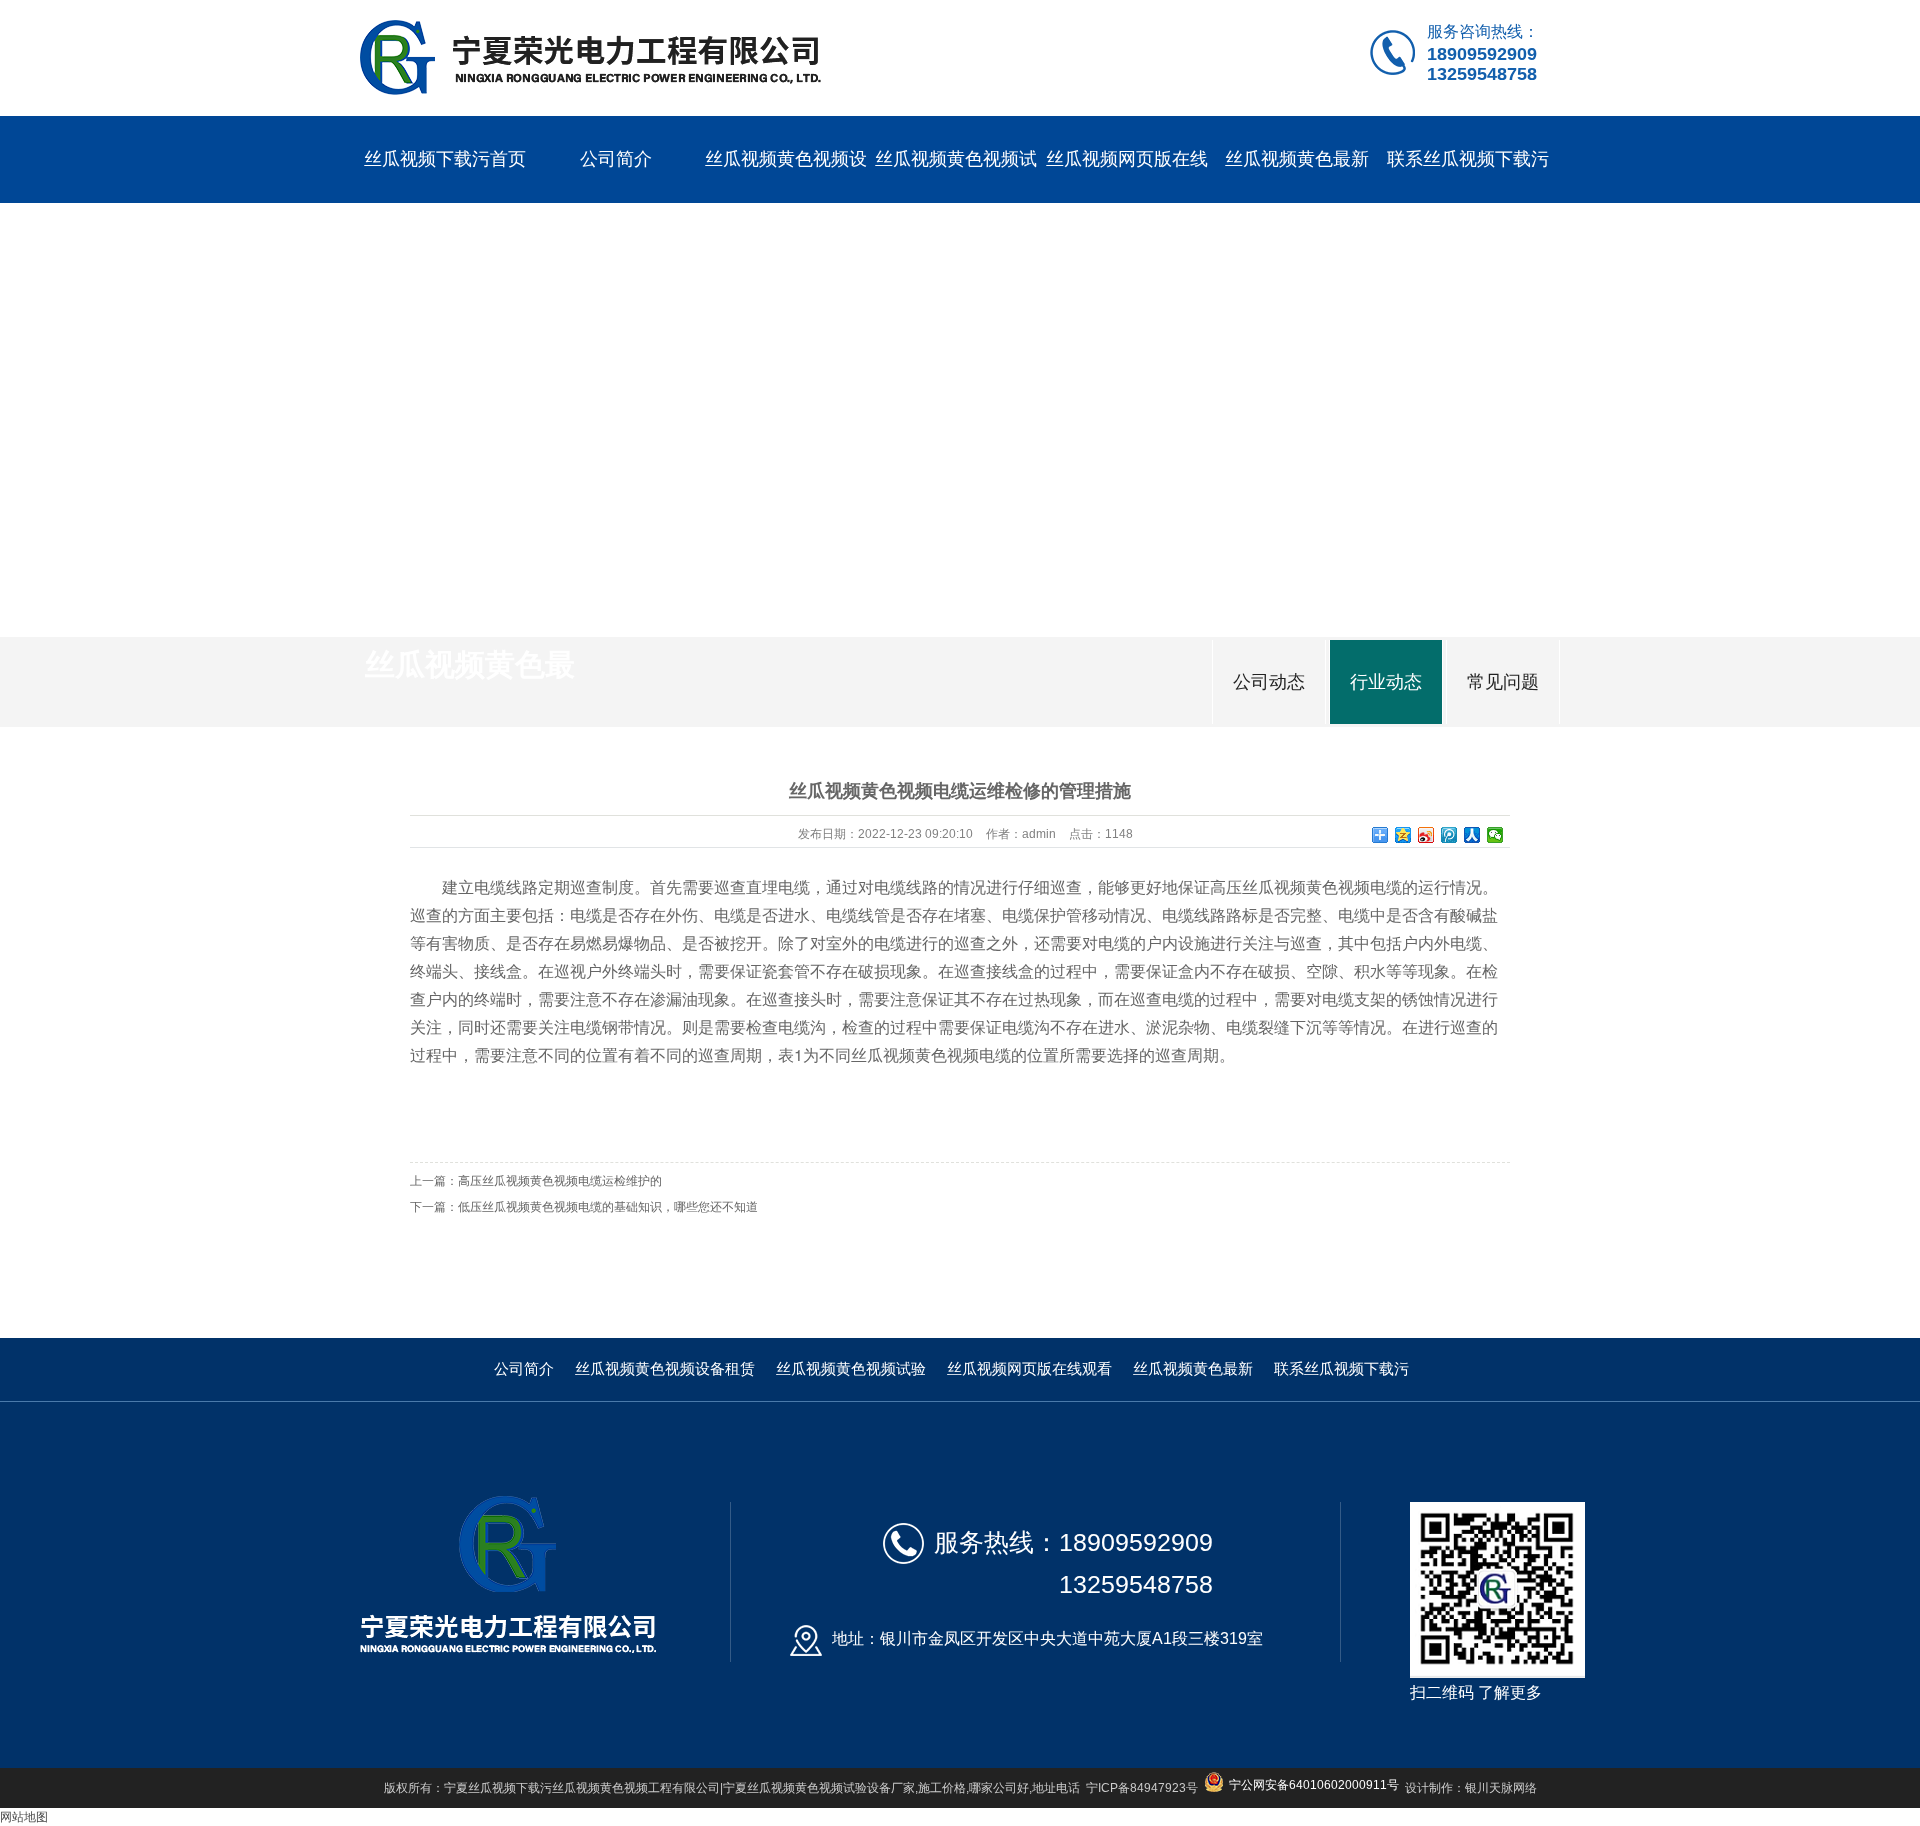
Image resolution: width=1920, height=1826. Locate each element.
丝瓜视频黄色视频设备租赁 (786, 202)
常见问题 (1503, 682)
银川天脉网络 (1501, 1788)
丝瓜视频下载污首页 (445, 159)
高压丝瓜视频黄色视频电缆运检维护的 (560, 1181)
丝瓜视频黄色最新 (1297, 159)
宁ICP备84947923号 (1142, 1788)
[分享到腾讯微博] (1449, 835)
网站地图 (24, 1817)
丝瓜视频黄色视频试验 (956, 202)
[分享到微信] (1495, 835)
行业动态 (1386, 682)
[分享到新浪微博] (1426, 835)
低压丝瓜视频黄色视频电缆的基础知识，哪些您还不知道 (608, 1207)
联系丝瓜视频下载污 (1468, 159)
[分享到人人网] (1472, 835)
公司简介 (616, 159)
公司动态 (1269, 682)
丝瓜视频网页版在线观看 (1127, 202)
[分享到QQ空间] (1403, 835)
